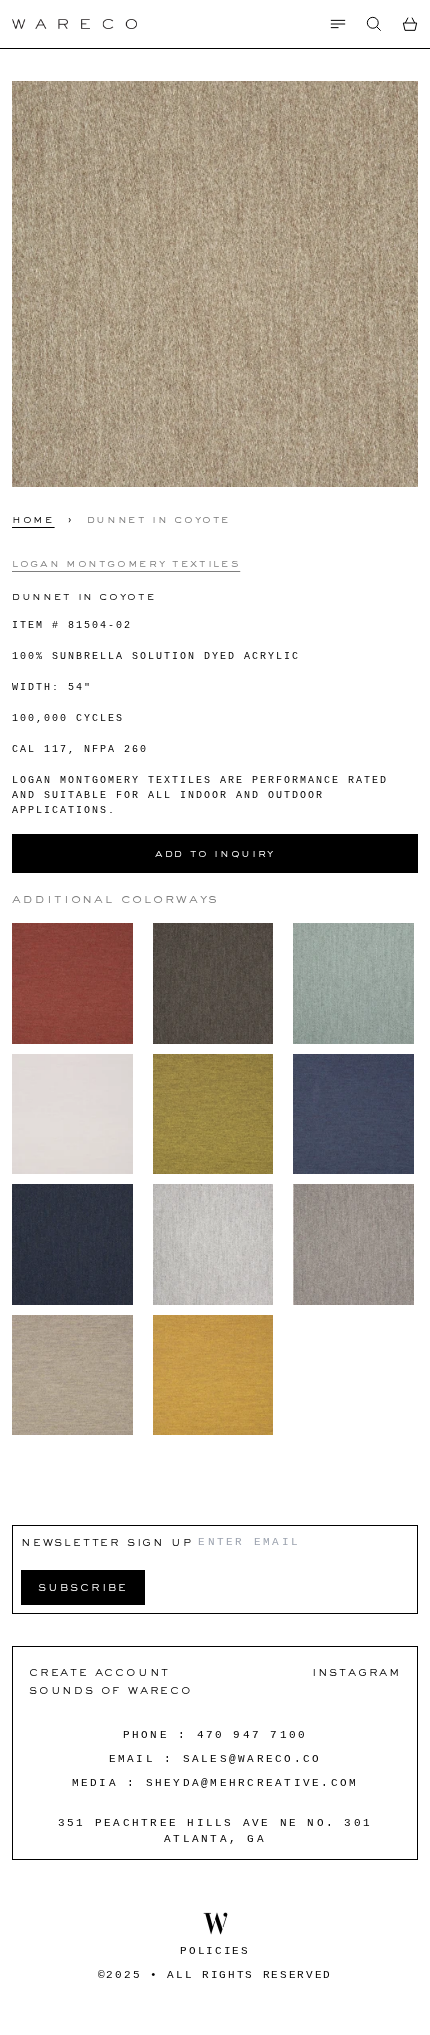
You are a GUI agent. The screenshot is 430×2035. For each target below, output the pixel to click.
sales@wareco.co (252, 1759)
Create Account (99, 1671)
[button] (374, 24)
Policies (214, 1951)
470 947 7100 (252, 1735)
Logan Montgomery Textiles (126, 563)
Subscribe (83, 1586)
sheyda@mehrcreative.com (252, 1783)
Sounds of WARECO (111, 1689)
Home (33, 519)
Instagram (356, 1671)
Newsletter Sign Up (106, 1541)
